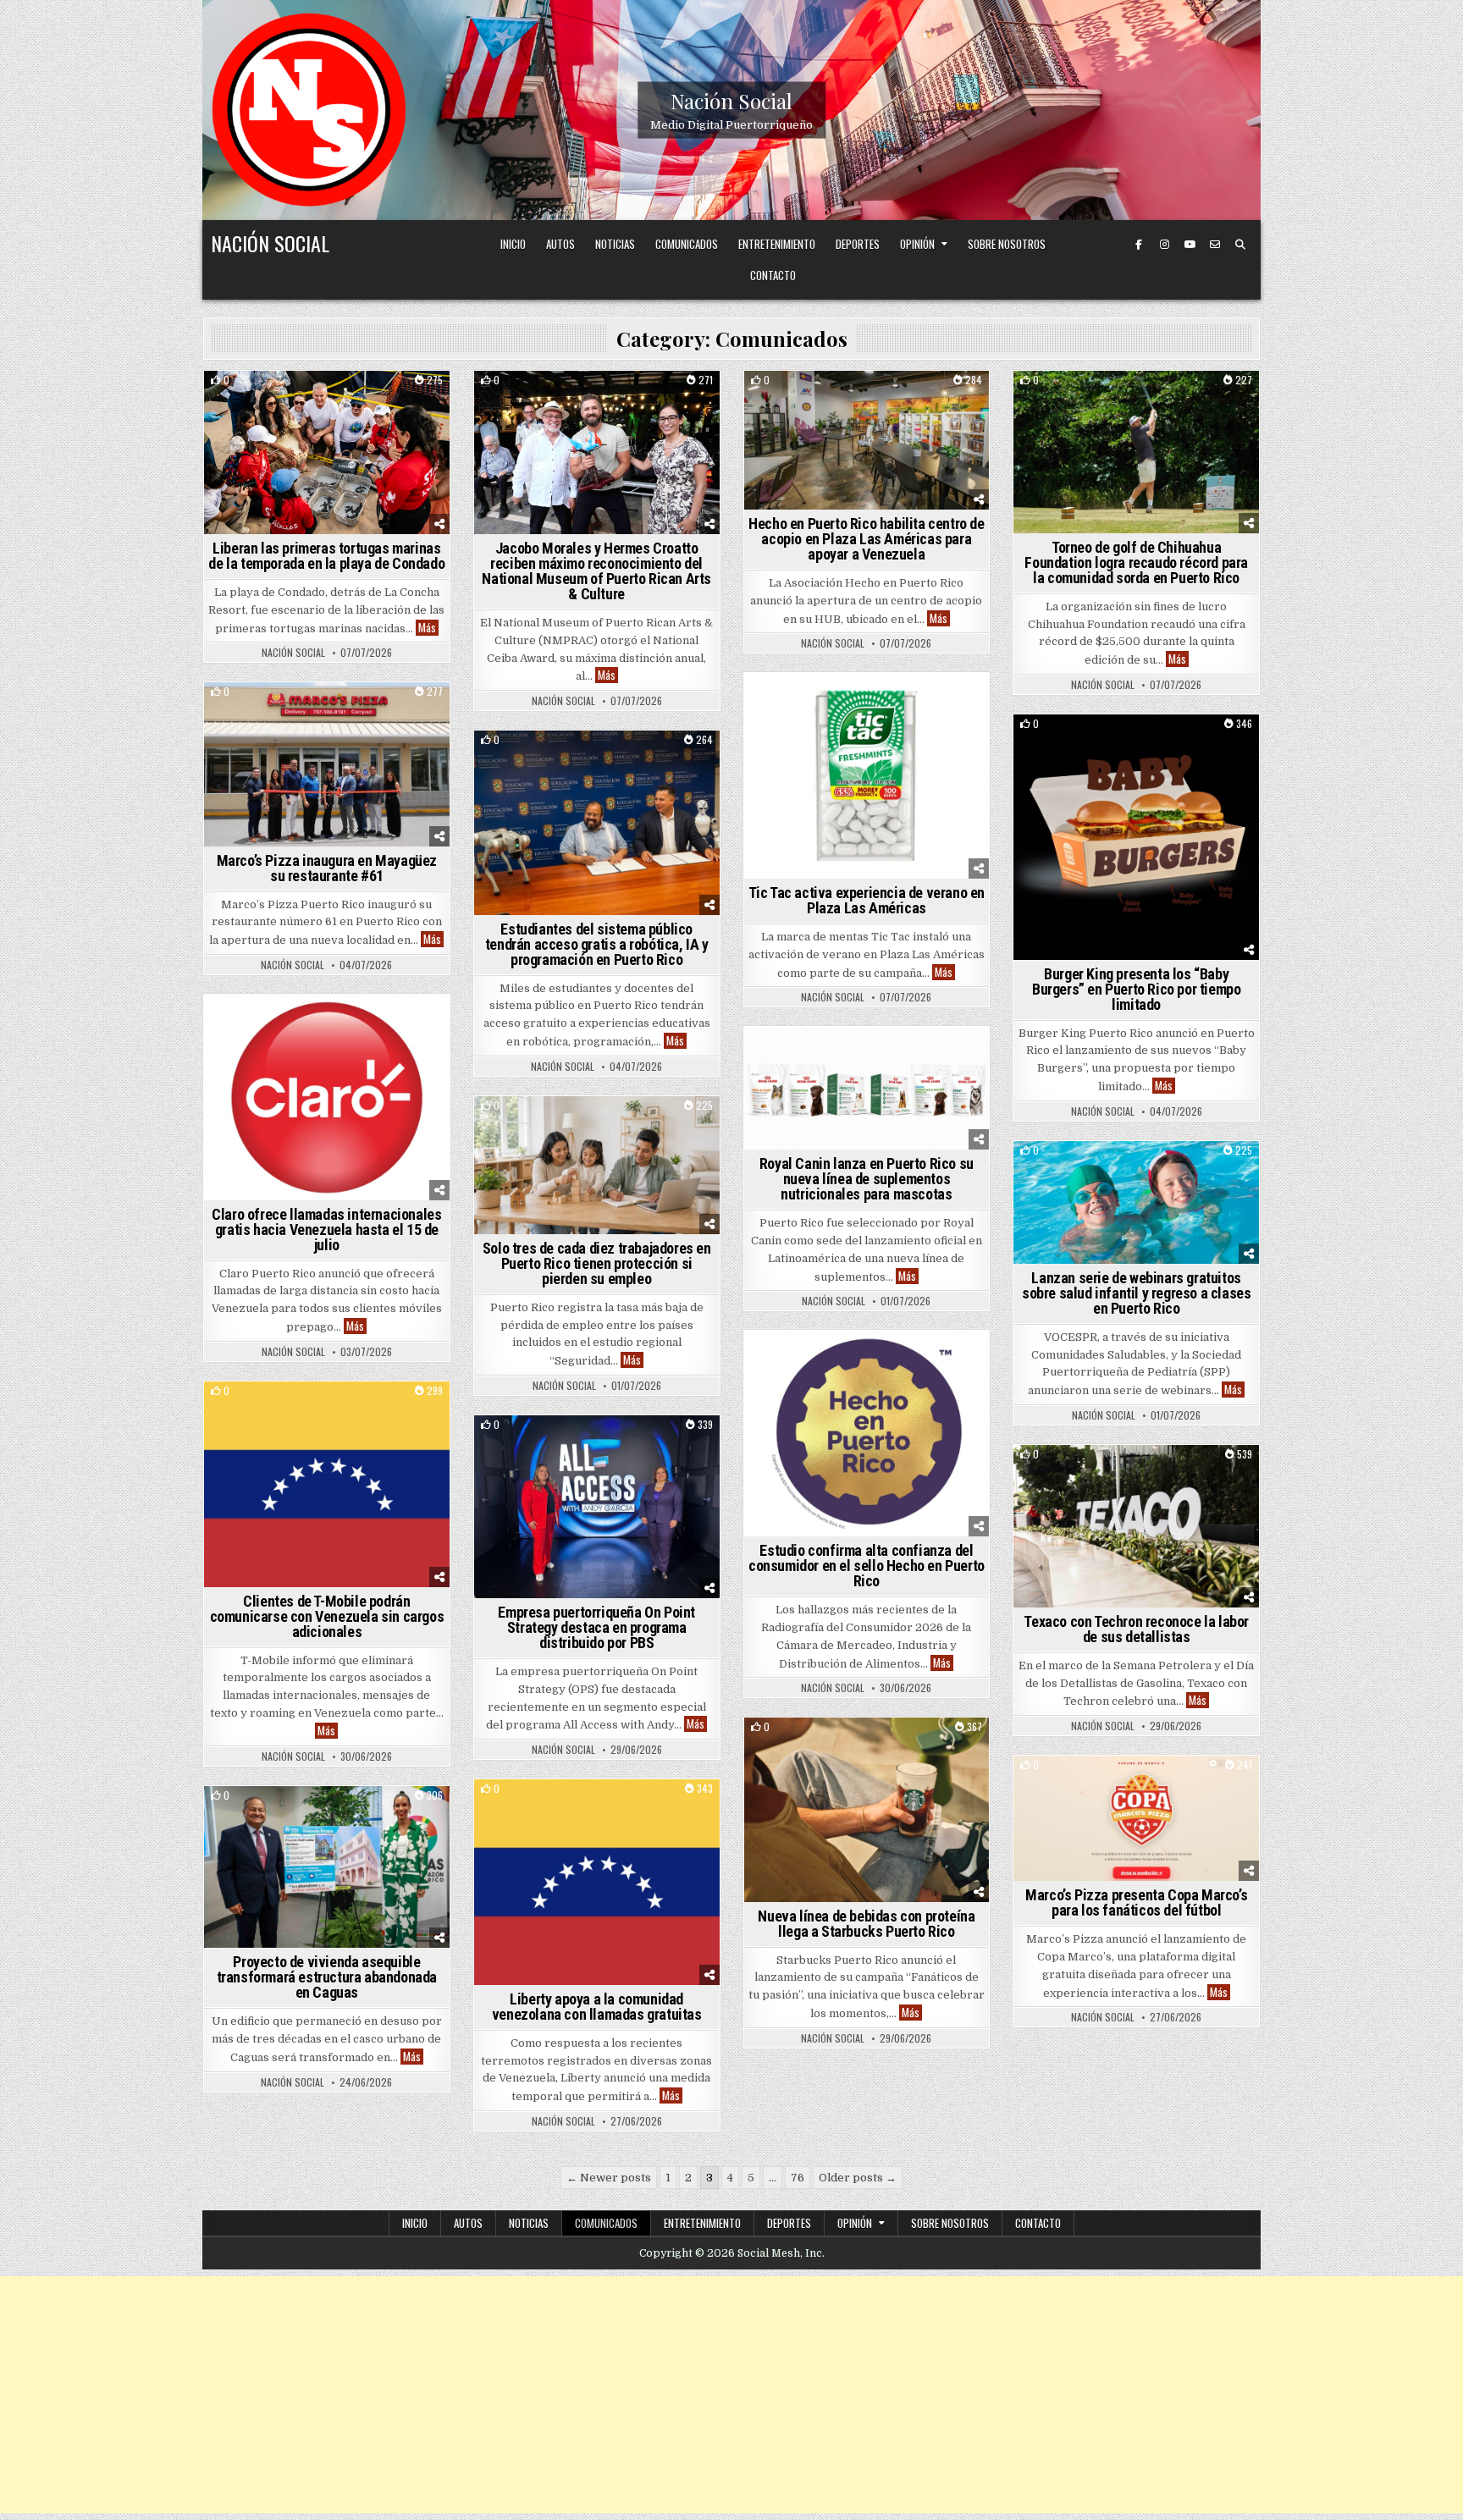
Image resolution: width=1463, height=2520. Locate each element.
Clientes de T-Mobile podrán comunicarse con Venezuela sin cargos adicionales (327, 1616)
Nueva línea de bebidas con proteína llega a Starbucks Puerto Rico (866, 1924)
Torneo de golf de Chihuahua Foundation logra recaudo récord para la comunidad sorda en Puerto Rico (1136, 562)
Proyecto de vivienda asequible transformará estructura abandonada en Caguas (327, 1977)
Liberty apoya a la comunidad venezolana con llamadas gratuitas (597, 2007)
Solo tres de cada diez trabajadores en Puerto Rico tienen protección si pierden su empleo (597, 1263)
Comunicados (687, 244)
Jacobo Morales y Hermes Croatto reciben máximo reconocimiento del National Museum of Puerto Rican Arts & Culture (596, 571)
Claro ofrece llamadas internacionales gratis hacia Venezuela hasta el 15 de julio (326, 1230)
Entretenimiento (777, 244)
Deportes (858, 244)
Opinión (917, 244)
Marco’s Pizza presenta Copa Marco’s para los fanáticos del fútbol (1136, 1902)
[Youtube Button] (1190, 245)
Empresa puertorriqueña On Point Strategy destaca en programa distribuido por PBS (596, 1627)
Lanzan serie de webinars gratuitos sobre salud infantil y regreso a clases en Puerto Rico (1136, 1293)
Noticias (615, 244)
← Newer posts (609, 2178)
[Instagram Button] (1164, 245)
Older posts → (858, 2178)
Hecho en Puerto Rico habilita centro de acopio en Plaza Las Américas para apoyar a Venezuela (866, 539)
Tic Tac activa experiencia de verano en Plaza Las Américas (867, 900)
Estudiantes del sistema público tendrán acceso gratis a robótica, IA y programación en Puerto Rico (597, 944)
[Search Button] (1240, 245)
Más (428, 628)
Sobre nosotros (1007, 244)
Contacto (773, 275)
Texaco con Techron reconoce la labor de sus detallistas (1136, 1629)
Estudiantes (637, 760)
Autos (560, 244)
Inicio (513, 244)
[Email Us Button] (1215, 245)
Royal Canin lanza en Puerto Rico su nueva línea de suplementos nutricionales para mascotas (867, 1179)
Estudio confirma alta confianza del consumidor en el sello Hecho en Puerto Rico (867, 1566)
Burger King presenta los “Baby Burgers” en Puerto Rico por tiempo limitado (1136, 989)
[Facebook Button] (1139, 245)
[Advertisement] (731, 2395)
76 (798, 2178)
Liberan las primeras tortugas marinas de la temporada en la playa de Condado (326, 556)
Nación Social (731, 101)
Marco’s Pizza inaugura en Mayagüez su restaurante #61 (327, 868)
